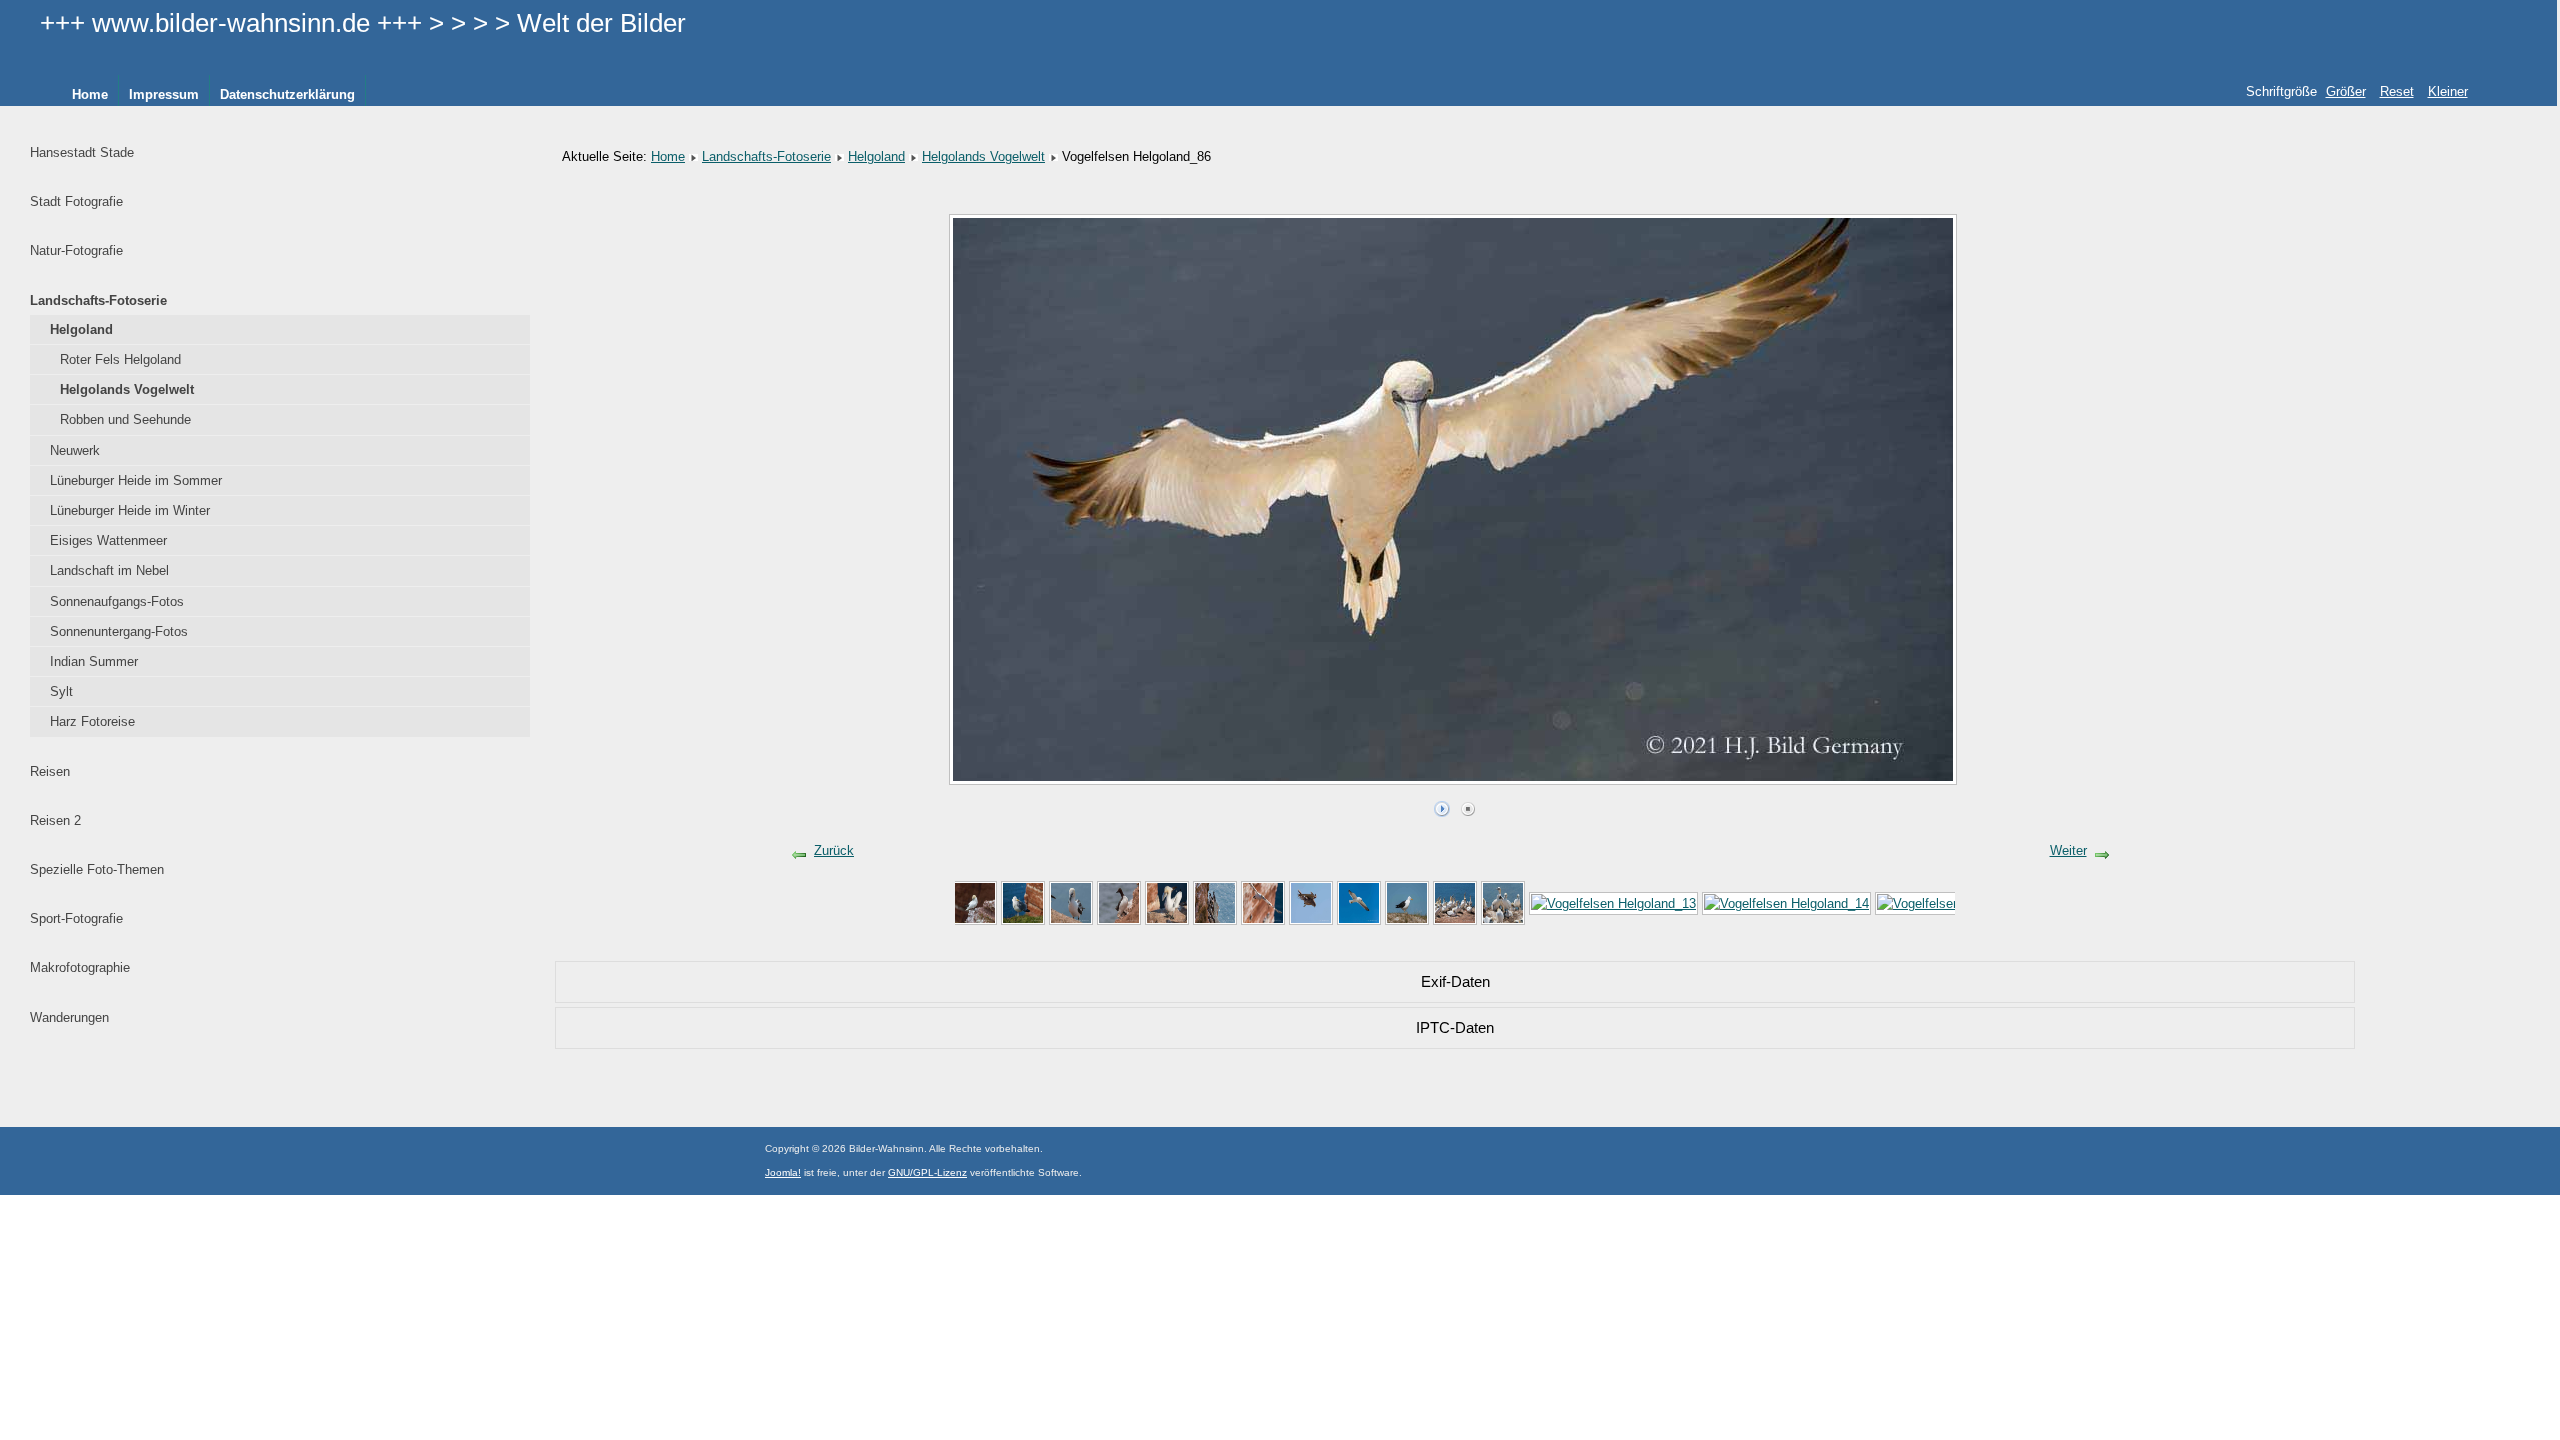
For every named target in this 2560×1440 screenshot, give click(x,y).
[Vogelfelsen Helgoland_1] (975, 902)
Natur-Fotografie (76, 250)
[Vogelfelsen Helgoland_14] (1786, 902)
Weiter (2068, 850)
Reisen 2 (55, 820)
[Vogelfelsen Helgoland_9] (1359, 902)
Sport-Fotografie (76, 918)
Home (90, 94)
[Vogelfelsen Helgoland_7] (1263, 902)
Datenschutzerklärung (287, 94)
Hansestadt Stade (82, 152)
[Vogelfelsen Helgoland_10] (1407, 902)
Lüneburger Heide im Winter (130, 510)
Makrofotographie (80, 967)
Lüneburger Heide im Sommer (136, 480)
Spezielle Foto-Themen (97, 869)
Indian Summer (94, 661)
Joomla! (783, 1172)
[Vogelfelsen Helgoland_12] (1503, 902)
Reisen (50, 771)
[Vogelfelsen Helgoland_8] (1311, 902)
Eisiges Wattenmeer (108, 540)
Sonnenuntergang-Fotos (119, 631)
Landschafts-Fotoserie (98, 300)
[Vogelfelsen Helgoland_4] (1119, 902)
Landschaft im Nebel (109, 570)
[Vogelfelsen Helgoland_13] (1613, 902)
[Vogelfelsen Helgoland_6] (1215, 902)
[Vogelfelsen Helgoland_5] (1167, 902)
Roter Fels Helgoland (120, 359)
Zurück (834, 850)
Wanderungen (69, 1017)
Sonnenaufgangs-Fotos (117, 601)
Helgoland (81, 329)
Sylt (61, 691)
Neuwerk (75, 450)
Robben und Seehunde (125, 419)
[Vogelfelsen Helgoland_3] (1071, 902)
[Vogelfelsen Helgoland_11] (1455, 902)
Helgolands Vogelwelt (127, 389)
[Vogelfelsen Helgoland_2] (1023, 902)
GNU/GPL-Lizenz (927, 1172)
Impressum (164, 94)
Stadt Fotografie (76, 201)
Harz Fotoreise (92, 721)
